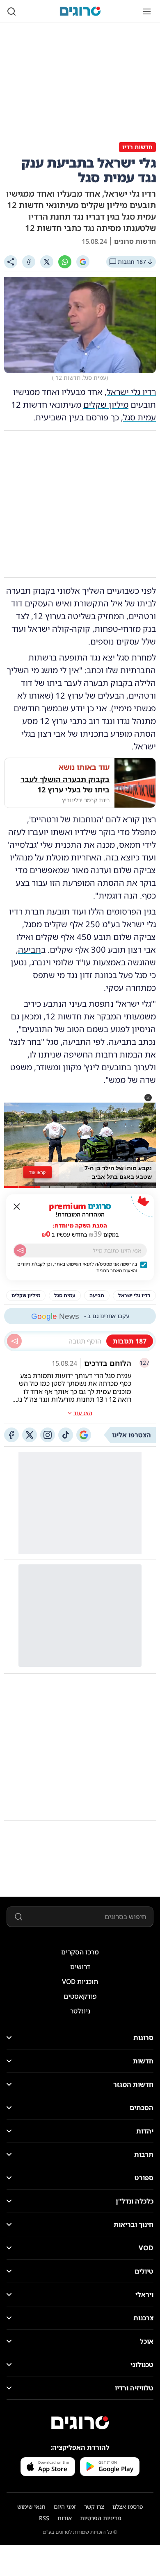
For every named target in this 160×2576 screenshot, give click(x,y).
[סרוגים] (80, 2423)
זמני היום (65, 2507)
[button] (148, 1098)
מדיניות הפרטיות (101, 2518)
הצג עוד (83, 1413)
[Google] (83, 262)
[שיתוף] (11, 262)
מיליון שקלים (106, 405)
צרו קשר (94, 2507)
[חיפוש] (11, 11)
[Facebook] (29, 262)
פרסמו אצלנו (128, 2507)
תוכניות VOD (80, 1981)
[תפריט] (147, 11)
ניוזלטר (80, 2011)
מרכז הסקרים (80, 1952)
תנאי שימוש (31, 2507)
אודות (65, 2518)
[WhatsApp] (65, 262)
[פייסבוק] (11, 1435)
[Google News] (84, 1435)
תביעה (30, 950)
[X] (47, 262)
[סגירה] (17, 1207)
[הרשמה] (20, 1251)
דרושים (80, 1967)
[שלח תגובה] (14, 1341)
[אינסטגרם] (48, 1435)
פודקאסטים (80, 1996)
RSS (44, 2518)
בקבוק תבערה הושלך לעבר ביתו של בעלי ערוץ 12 (65, 784)
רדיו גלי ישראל (131, 392)
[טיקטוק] (66, 1435)
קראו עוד (38, 1172)
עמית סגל (139, 417)
